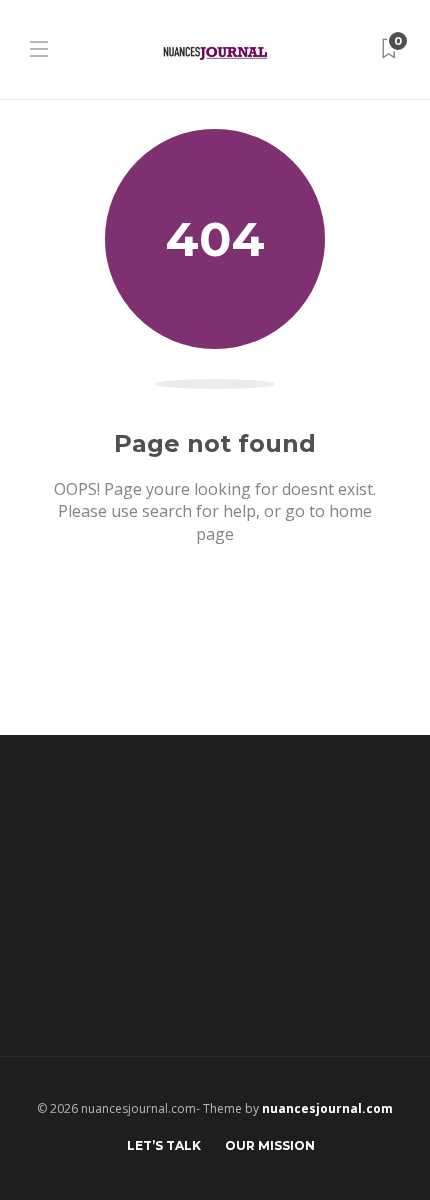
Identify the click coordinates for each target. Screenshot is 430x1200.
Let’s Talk (164, 1145)
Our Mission (270, 1145)
